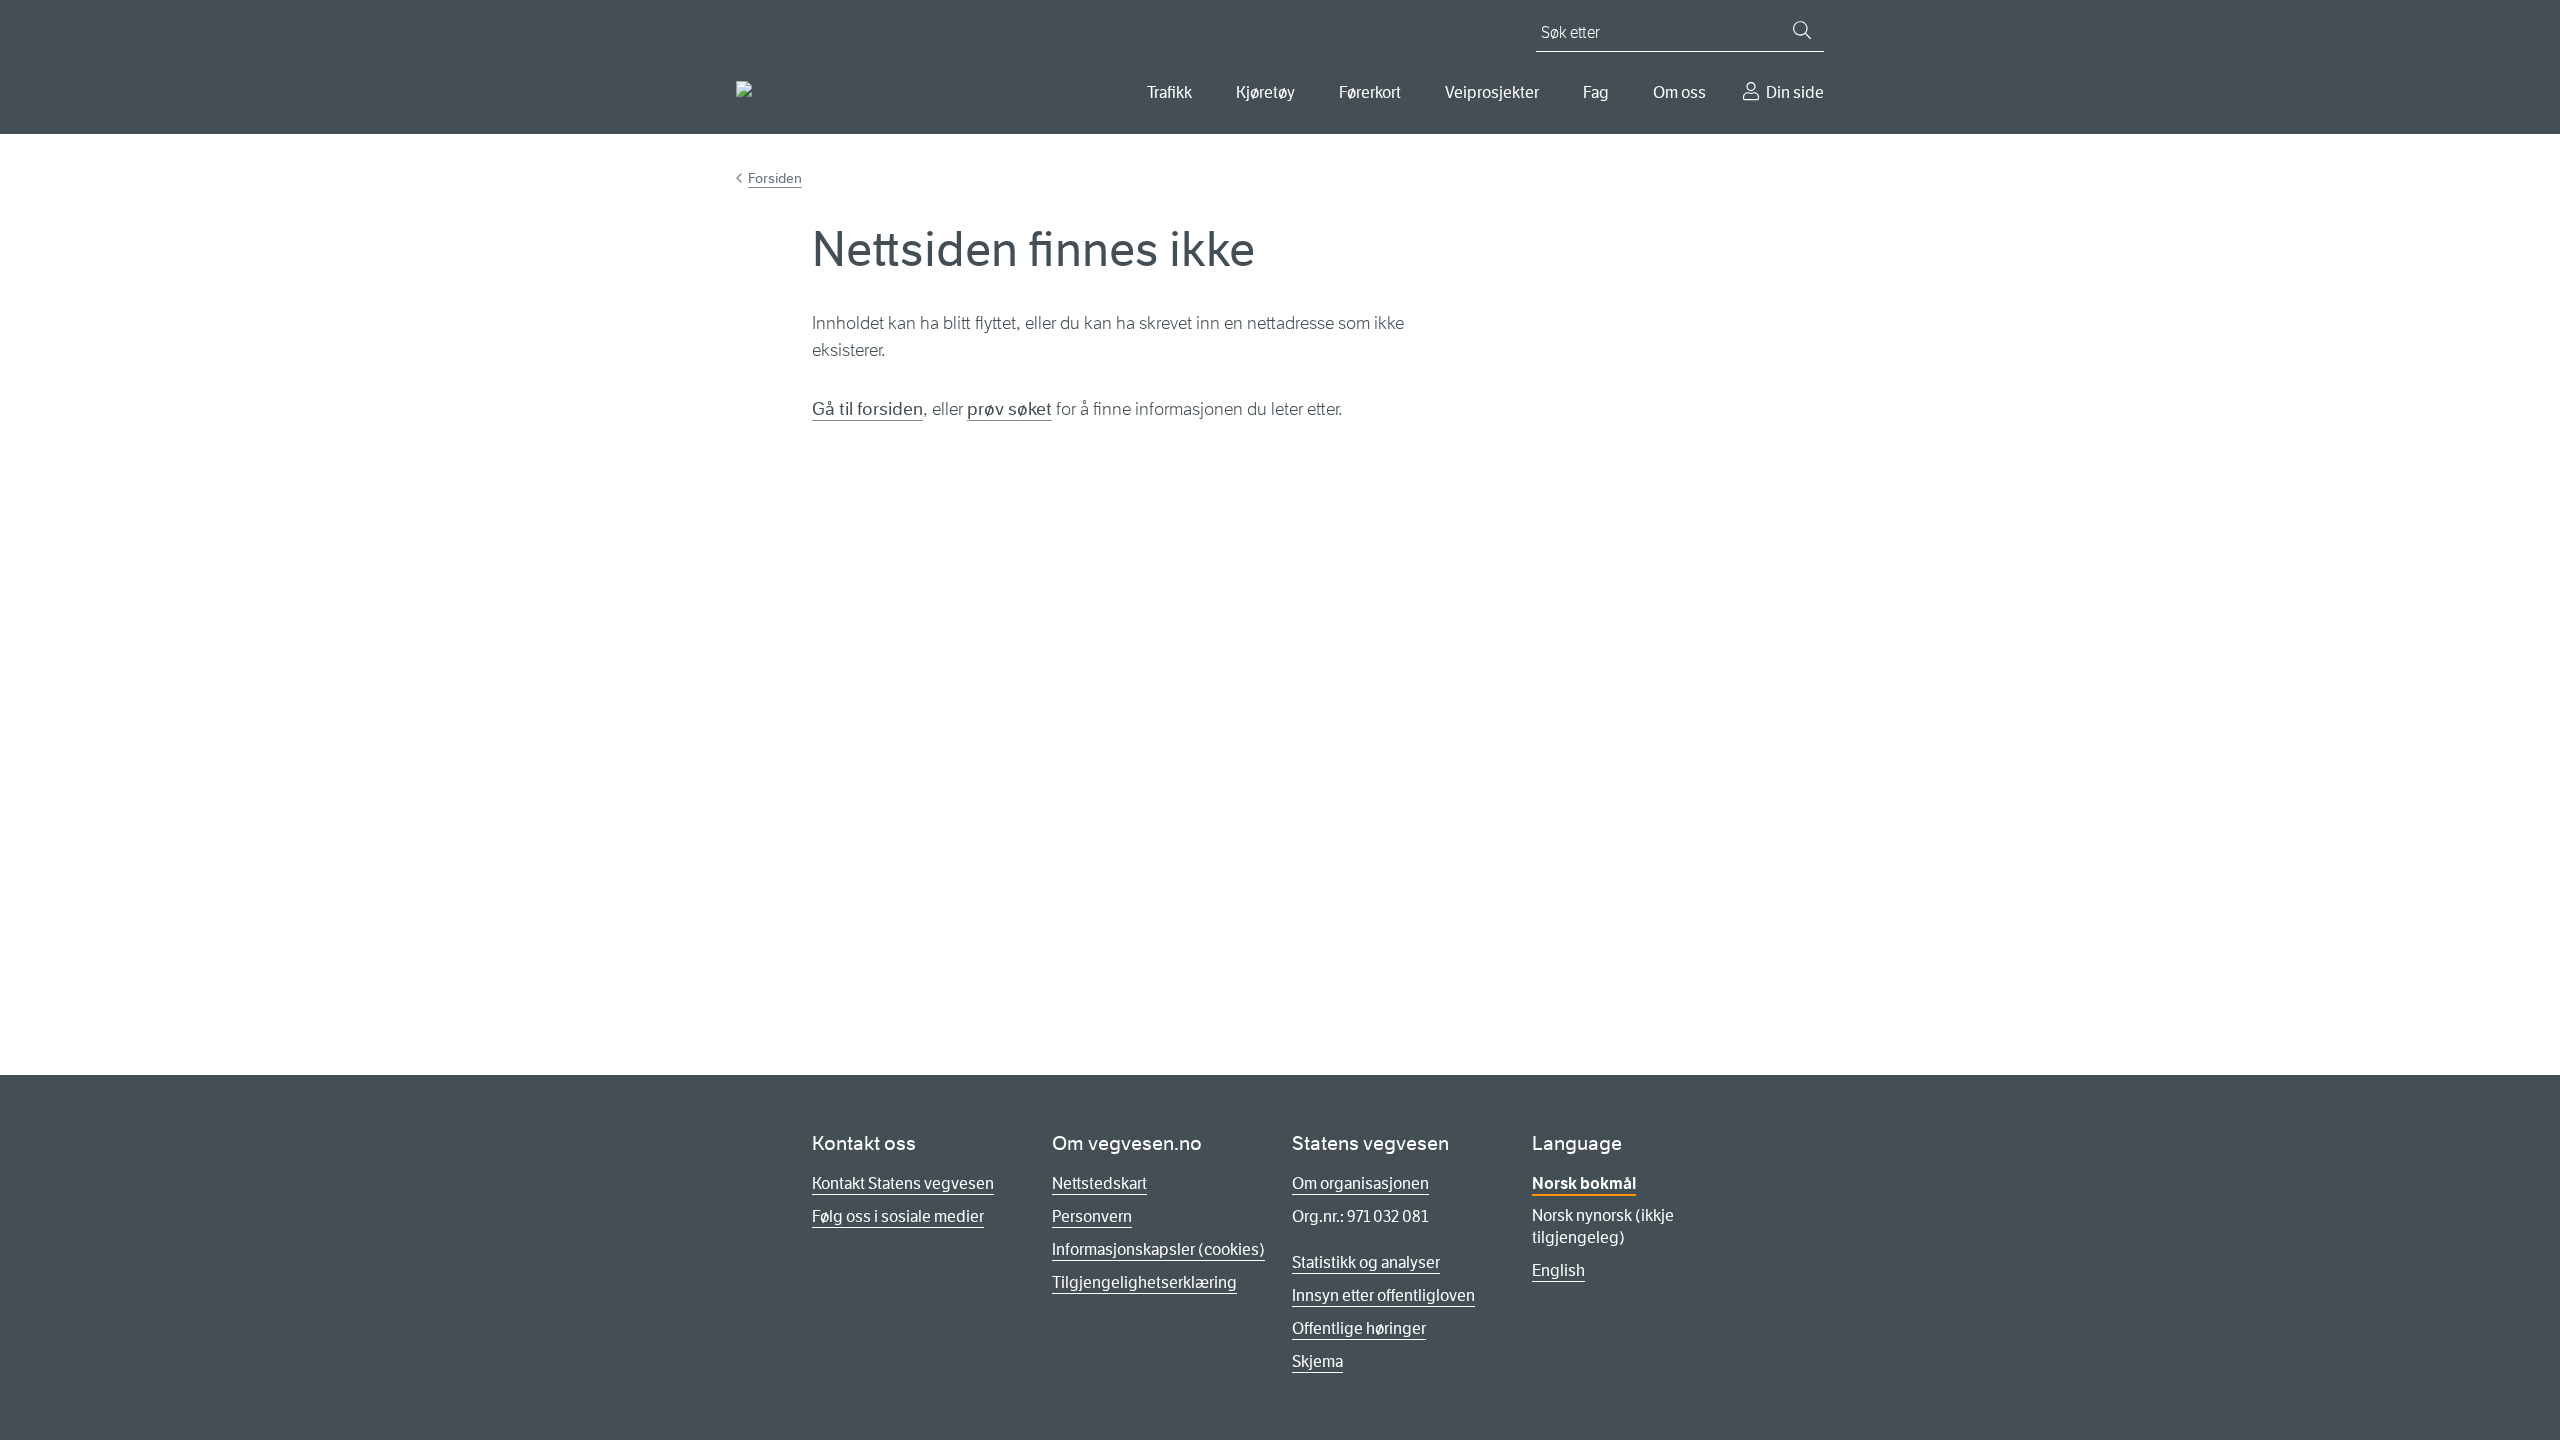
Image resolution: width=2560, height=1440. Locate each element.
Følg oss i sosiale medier (898, 1216)
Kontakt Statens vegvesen (903, 1183)
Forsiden (775, 178)
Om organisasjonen (1360, 1183)
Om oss (1679, 92)
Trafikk (1169, 92)
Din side (1795, 92)
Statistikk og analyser (1366, 1262)
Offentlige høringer (1359, 1328)
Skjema (1317, 1361)
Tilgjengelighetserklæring (1144, 1282)
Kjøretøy (1265, 92)
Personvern (1092, 1216)
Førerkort (1370, 92)
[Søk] (1802, 30)
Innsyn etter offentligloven (1383, 1295)
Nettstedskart (1099, 1183)
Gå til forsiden (867, 409)
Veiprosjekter (1492, 92)
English (1558, 1270)
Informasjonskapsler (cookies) (1158, 1249)
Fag (1596, 92)
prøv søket (1009, 409)
